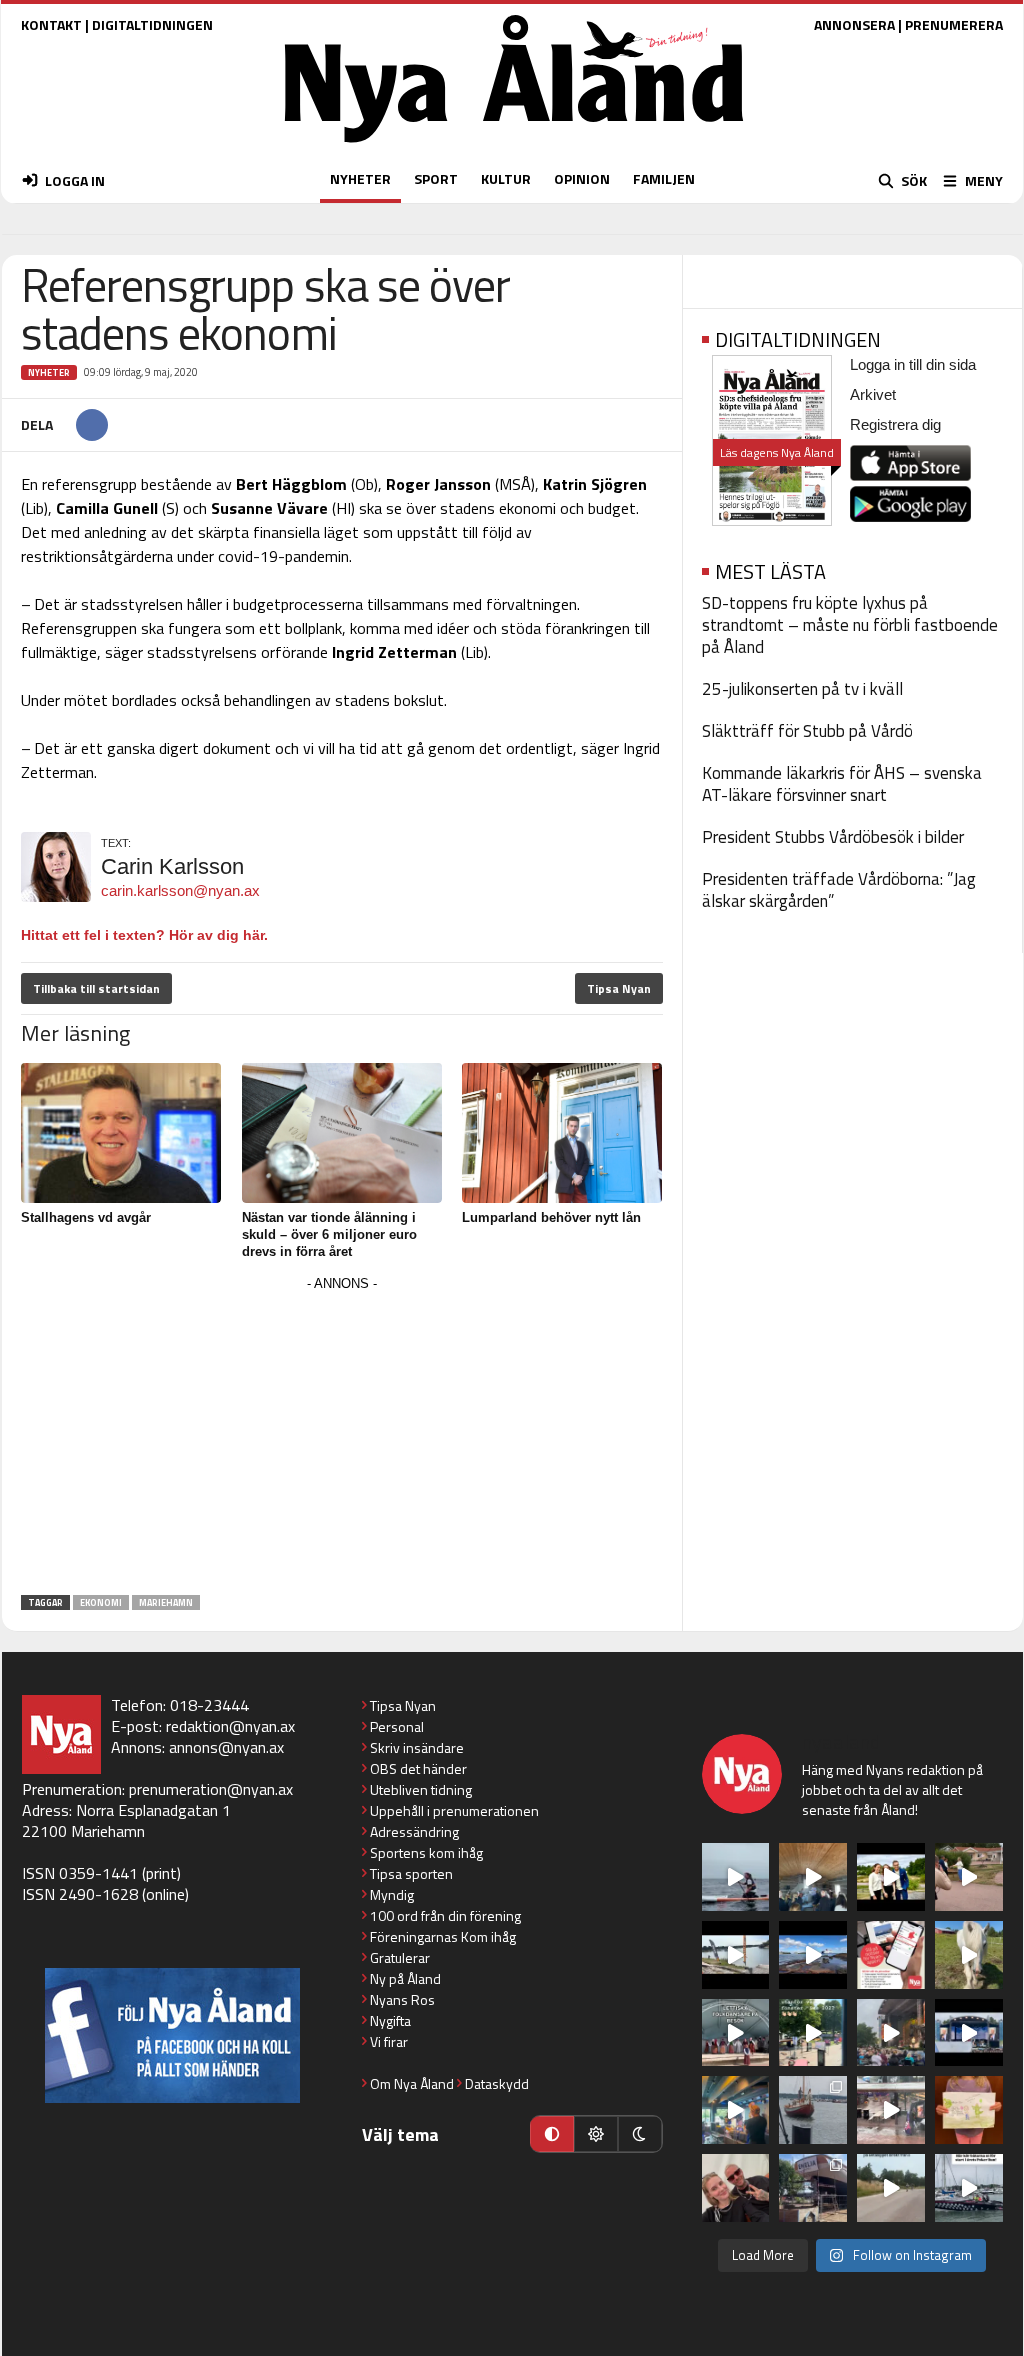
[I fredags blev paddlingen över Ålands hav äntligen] (736, 1877)
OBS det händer (418, 1768)
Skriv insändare (417, 1747)
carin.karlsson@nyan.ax (180, 890)
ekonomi (101, 1602)
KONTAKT (51, 24)
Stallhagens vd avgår (86, 1217)
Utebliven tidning (421, 1789)
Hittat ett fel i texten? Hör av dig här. (144, 935)
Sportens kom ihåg (426, 1852)
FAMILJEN (664, 178)
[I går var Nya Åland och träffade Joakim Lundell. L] (736, 2188)
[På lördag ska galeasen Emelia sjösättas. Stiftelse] (813, 2188)
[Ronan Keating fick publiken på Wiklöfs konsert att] (891, 2033)
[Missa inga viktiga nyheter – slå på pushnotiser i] (891, 1955)
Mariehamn (166, 1602)
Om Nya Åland (412, 2083)
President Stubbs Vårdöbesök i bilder (833, 837)
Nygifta (390, 2020)
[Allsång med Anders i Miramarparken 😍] (969, 2033)
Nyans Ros (402, 1999)
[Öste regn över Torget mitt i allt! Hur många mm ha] (891, 2110)
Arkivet (873, 394)
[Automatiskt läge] (552, 2134)
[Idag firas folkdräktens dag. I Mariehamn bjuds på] (736, 2033)
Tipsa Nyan (619, 988)
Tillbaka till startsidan (96, 988)
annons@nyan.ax (226, 1747)
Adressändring (414, 1831)
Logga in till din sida (913, 364)
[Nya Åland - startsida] (514, 147)
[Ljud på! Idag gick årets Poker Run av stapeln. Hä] (969, 2188)
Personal (397, 1726)
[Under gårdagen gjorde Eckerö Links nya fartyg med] (813, 1955)
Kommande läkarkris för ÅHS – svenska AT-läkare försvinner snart (842, 784)
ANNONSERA (854, 24)
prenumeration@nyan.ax (211, 1789)
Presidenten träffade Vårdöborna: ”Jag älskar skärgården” (839, 890)
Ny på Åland (405, 1978)
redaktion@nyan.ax (230, 1726)
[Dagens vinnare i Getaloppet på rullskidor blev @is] (891, 2188)
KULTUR (506, 178)
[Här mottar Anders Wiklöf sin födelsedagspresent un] (736, 2110)
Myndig (392, 1894)
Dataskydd (497, 2083)
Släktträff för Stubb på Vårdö (807, 731)
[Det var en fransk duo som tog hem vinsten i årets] (736, 1955)
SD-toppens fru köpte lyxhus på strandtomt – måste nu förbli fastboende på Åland (850, 625)
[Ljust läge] (596, 2134)
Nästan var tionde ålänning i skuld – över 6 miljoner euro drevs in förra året (329, 1234)
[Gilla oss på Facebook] (172, 2035)
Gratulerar (400, 1957)
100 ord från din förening (445, 1915)
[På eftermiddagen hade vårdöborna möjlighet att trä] (891, 1877)
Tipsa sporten (411, 1873)
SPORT (436, 178)
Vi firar (389, 2041)
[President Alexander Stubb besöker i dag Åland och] (969, 1877)
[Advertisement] (342, 1437)
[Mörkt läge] (640, 2134)
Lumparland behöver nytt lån (551, 1217)
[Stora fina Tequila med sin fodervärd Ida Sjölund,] (969, 1955)
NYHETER (360, 178)
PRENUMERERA (954, 24)
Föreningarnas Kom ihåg (443, 1936)
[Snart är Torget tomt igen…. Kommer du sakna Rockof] (813, 2033)
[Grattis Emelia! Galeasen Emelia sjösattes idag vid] (813, 2110)
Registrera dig (895, 424)
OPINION (582, 178)
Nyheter (49, 372)
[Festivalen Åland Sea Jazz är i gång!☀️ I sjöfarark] (813, 1877)
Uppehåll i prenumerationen (454, 1810)
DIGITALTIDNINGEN (152, 24)
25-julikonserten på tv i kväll (802, 689)
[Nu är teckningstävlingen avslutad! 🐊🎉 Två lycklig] (969, 2110)
